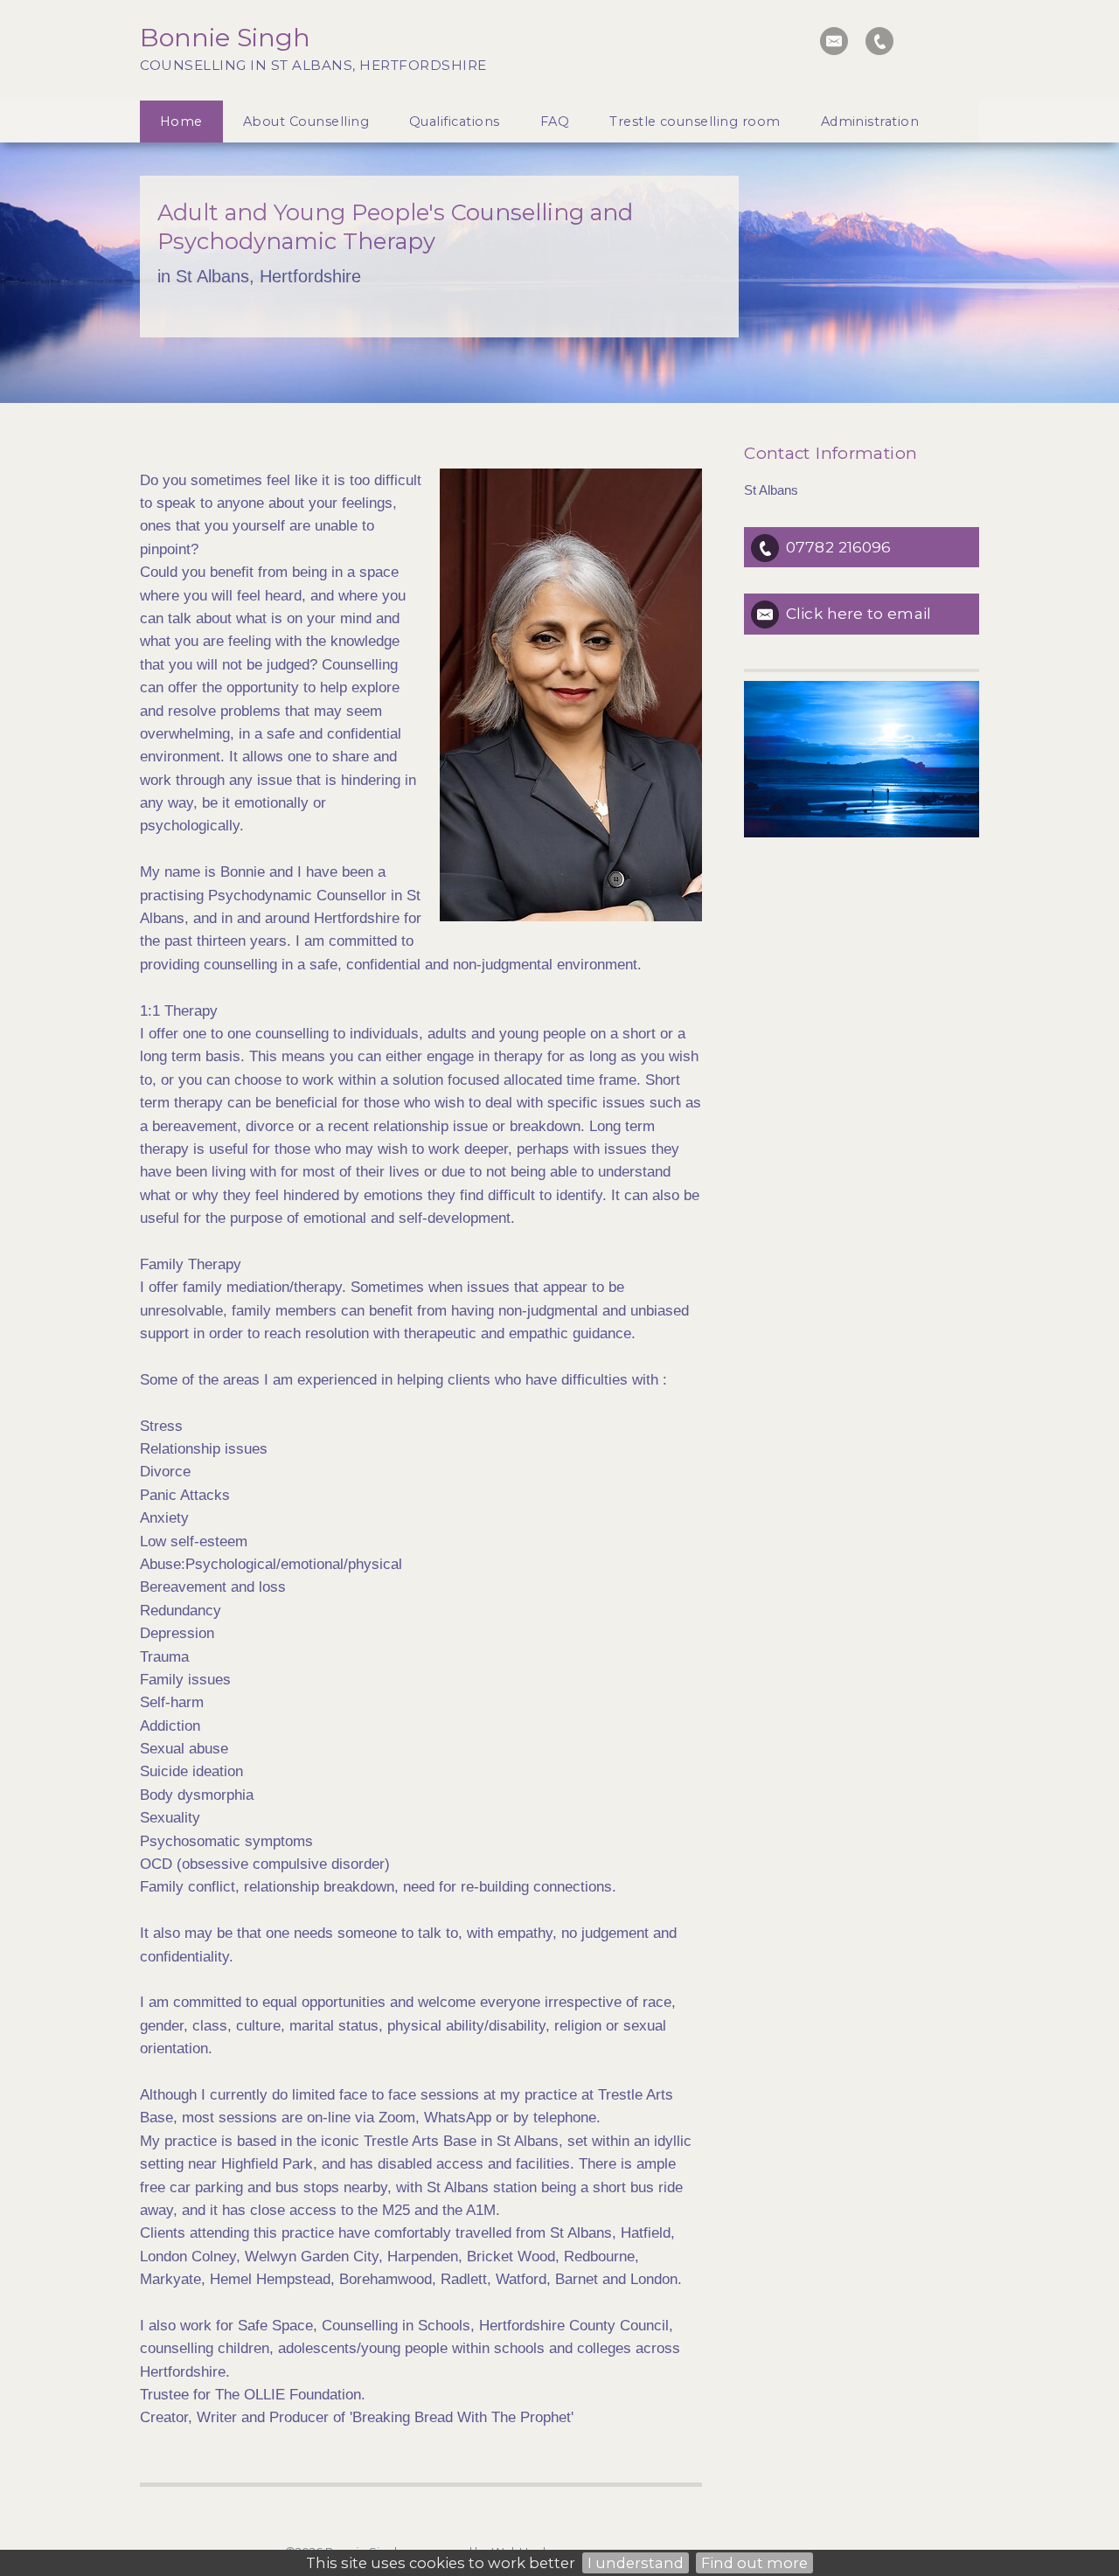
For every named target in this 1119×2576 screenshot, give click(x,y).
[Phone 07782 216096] (879, 41)
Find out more (754, 2563)
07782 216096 (838, 547)
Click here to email (858, 613)
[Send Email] (834, 41)
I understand (636, 2563)
